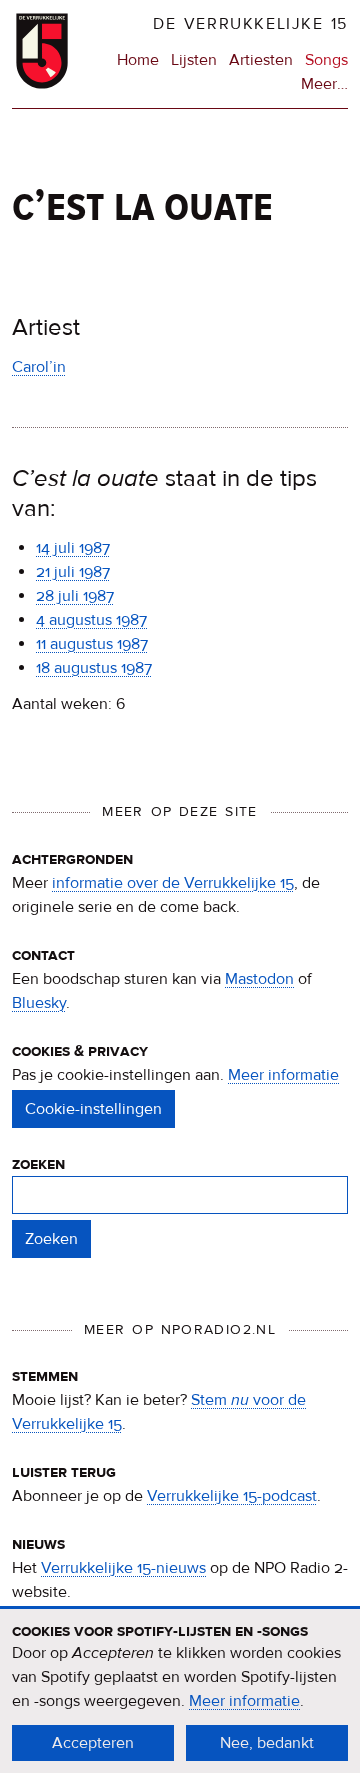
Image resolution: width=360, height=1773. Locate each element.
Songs (326, 60)
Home (138, 60)
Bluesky (39, 1003)
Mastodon (259, 979)
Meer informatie (283, 1075)
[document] (180, 1691)
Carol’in (39, 367)
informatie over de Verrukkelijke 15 (173, 883)
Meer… (324, 85)
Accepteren (93, 1743)
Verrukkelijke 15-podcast (232, 1496)
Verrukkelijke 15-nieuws (123, 1568)
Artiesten (261, 60)
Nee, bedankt (267, 1743)
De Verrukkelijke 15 (250, 24)
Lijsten (194, 60)
